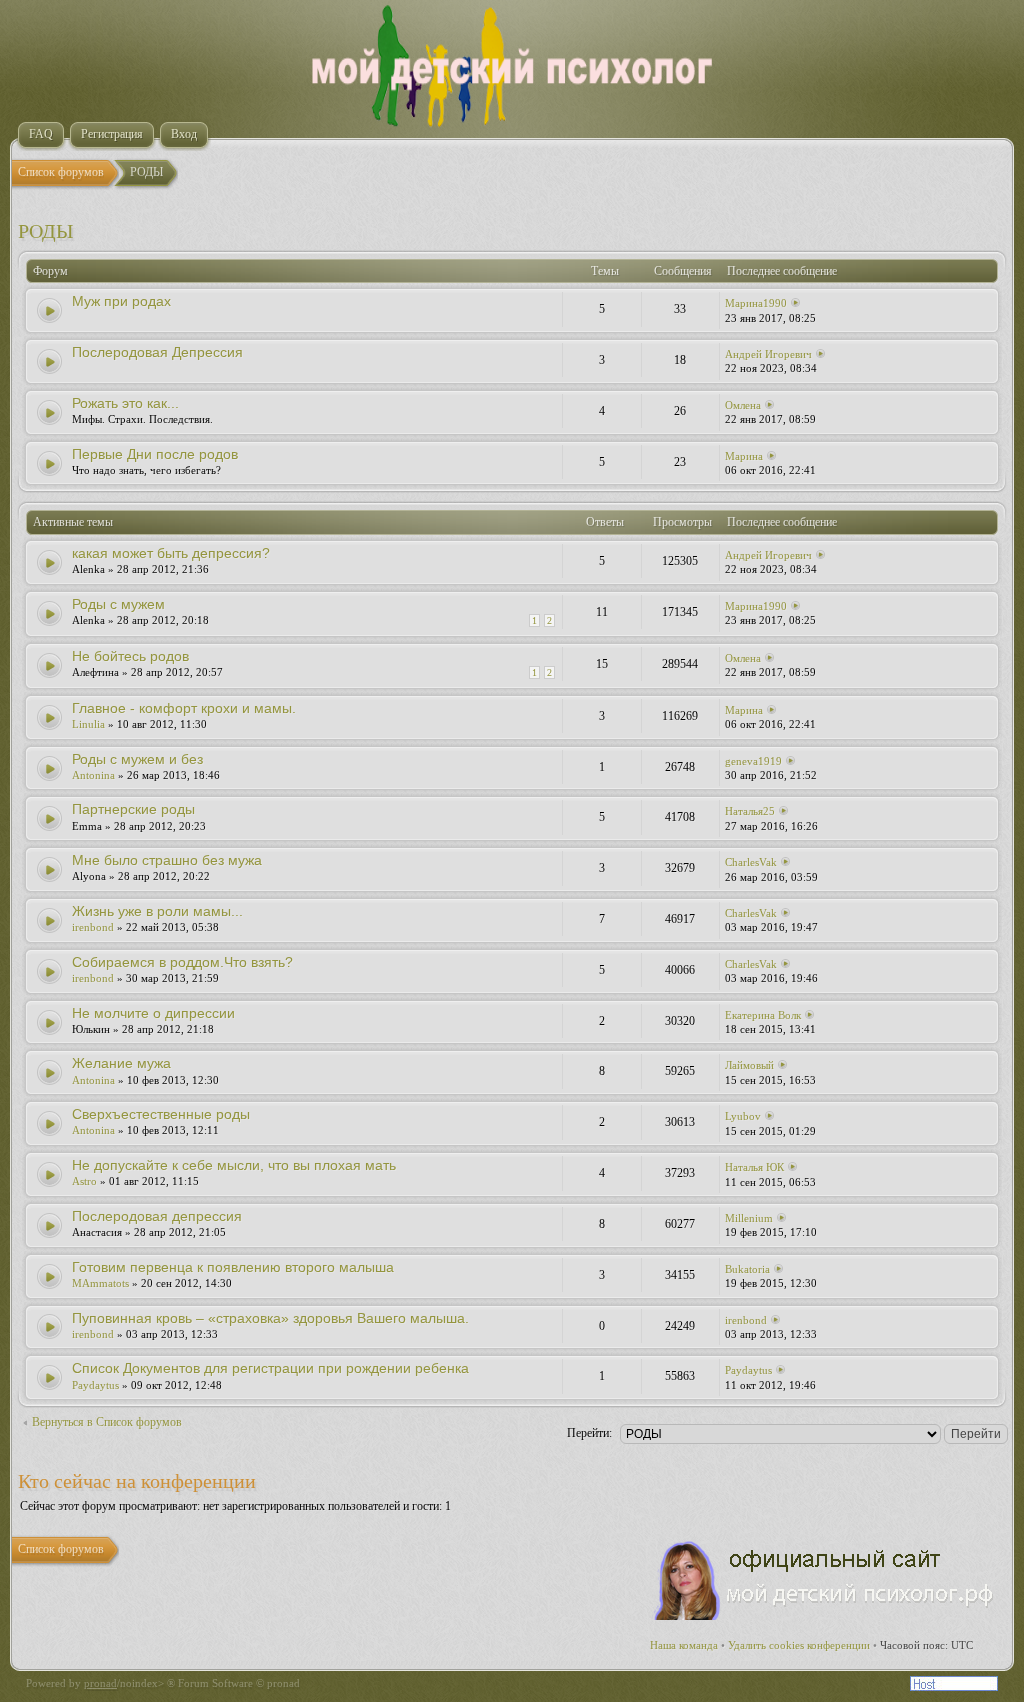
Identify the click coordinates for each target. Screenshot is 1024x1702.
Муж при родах (121, 301)
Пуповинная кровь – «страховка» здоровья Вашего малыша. (270, 1318)
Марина (744, 456)
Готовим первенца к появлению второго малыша (233, 1267)
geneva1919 (753, 761)
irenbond (93, 927)
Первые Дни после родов (155, 454)
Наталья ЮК (754, 1167)
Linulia (88, 724)
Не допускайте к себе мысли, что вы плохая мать (234, 1165)
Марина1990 (756, 303)
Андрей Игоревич (768, 354)
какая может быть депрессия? (171, 553)
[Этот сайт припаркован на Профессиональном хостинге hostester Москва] (954, 1687)
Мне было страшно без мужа (167, 860)
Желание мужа (121, 1063)
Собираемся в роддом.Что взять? (182, 962)
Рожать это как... (125, 403)
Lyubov (743, 1116)
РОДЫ (45, 231)
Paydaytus (95, 1385)
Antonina (93, 775)
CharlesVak (751, 862)
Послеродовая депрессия (157, 1216)
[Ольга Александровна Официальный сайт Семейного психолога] (825, 1616)
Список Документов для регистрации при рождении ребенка (270, 1368)
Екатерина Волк (763, 1015)
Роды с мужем (118, 604)
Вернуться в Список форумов (107, 1422)
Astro (84, 1181)
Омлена (743, 405)
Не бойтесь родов (130, 656)
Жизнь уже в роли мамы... (157, 911)
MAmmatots (100, 1283)
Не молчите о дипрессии (153, 1013)
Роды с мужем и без (137, 759)
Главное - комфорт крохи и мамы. (184, 708)
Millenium (749, 1218)
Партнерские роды (133, 809)
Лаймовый (749, 1065)
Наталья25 (750, 811)
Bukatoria (747, 1269)
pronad (100, 1683)
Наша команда (684, 1645)
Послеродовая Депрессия (157, 352)
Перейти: (589, 1433)
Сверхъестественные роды (161, 1114)
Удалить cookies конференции (799, 1645)
